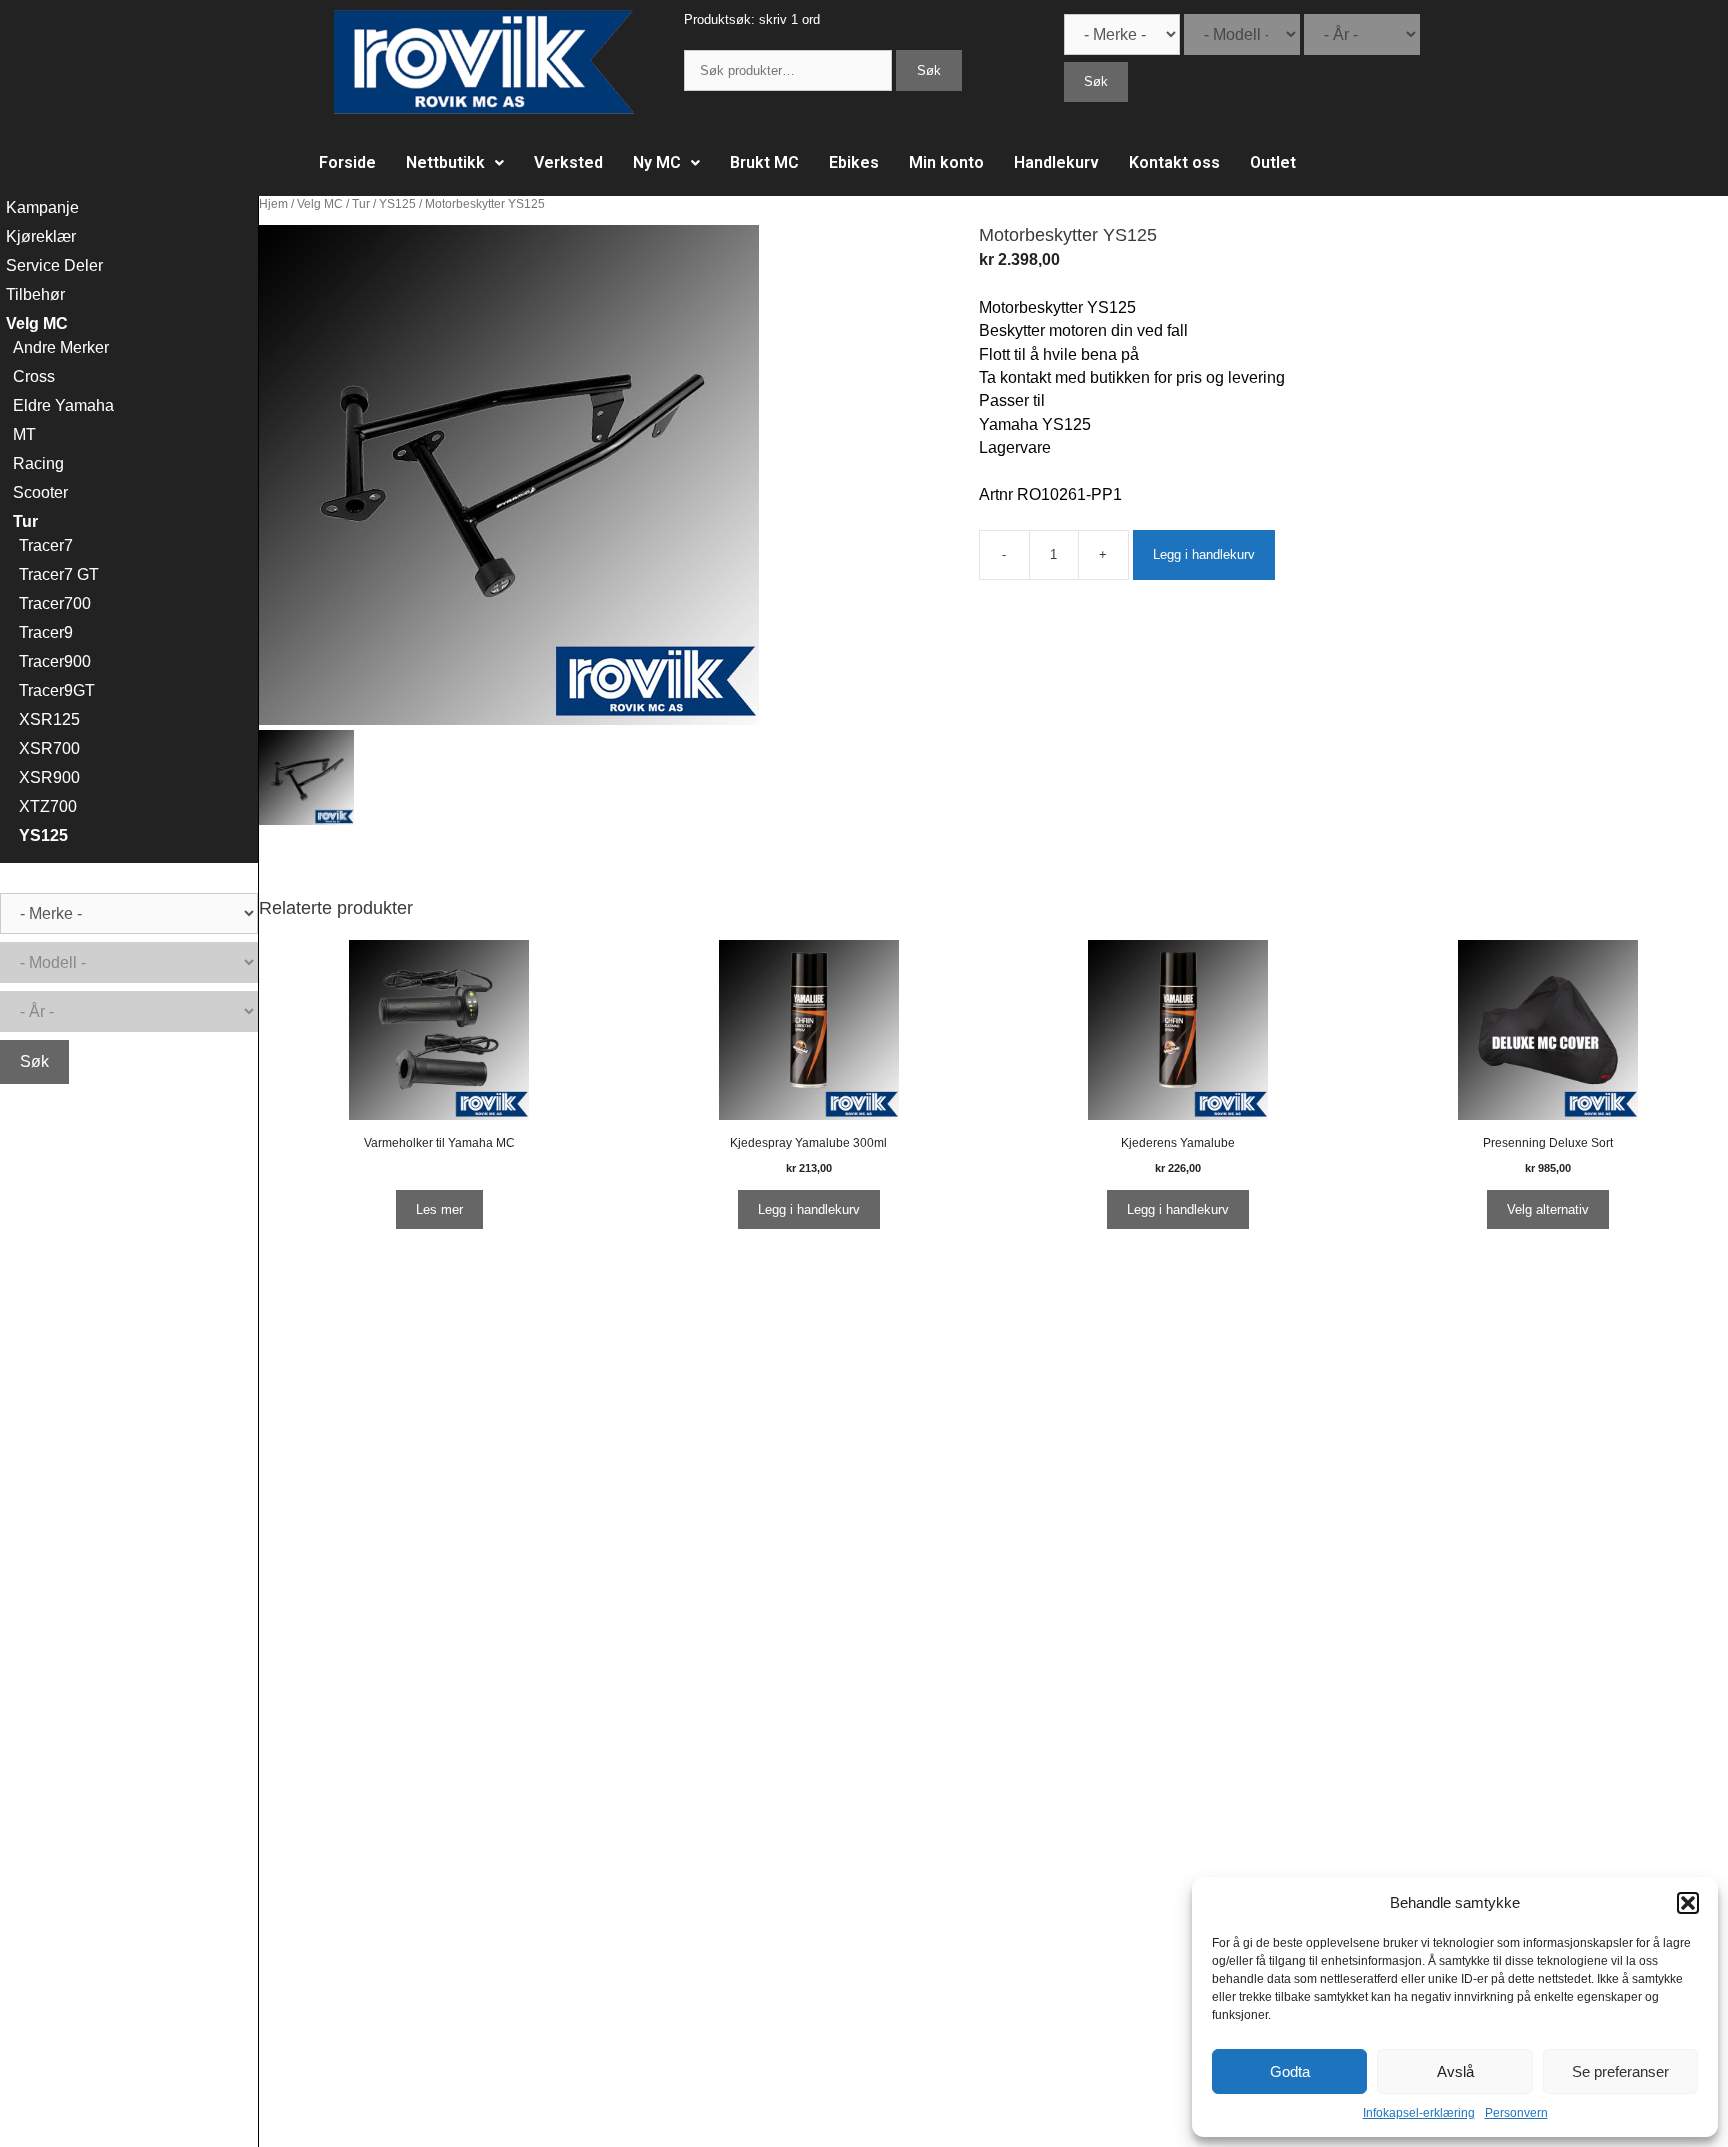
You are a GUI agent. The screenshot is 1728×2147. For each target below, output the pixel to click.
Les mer (439, 1209)
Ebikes (854, 162)
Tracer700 (55, 603)
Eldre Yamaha (63, 405)
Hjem (273, 204)
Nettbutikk (445, 162)
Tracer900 (55, 661)
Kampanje (42, 207)
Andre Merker (61, 347)
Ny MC (657, 162)
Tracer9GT (57, 690)
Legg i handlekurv (1204, 554)
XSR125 (49, 719)
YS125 (397, 204)
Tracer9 (46, 632)
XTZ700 (48, 806)
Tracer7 (46, 545)
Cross (34, 376)
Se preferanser (1620, 2071)
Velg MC (320, 204)
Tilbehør (35, 294)
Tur (361, 204)
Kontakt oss (1174, 162)
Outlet (1273, 162)
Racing (38, 463)
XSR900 (49, 777)
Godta (1290, 2071)
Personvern (1516, 2113)
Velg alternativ (1548, 1209)
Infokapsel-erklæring (1419, 2113)
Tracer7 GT (59, 574)
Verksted (568, 162)
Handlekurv (1056, 162)
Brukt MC (764, 162)
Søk (929, 70)
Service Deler (54, 265)
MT (24, 434)
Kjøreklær (41, 236)
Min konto (946, 162)
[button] (1688, 1903)
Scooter (40, 492)
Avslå (1455, 2071)
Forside (347, 162)
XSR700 (49, 748)
